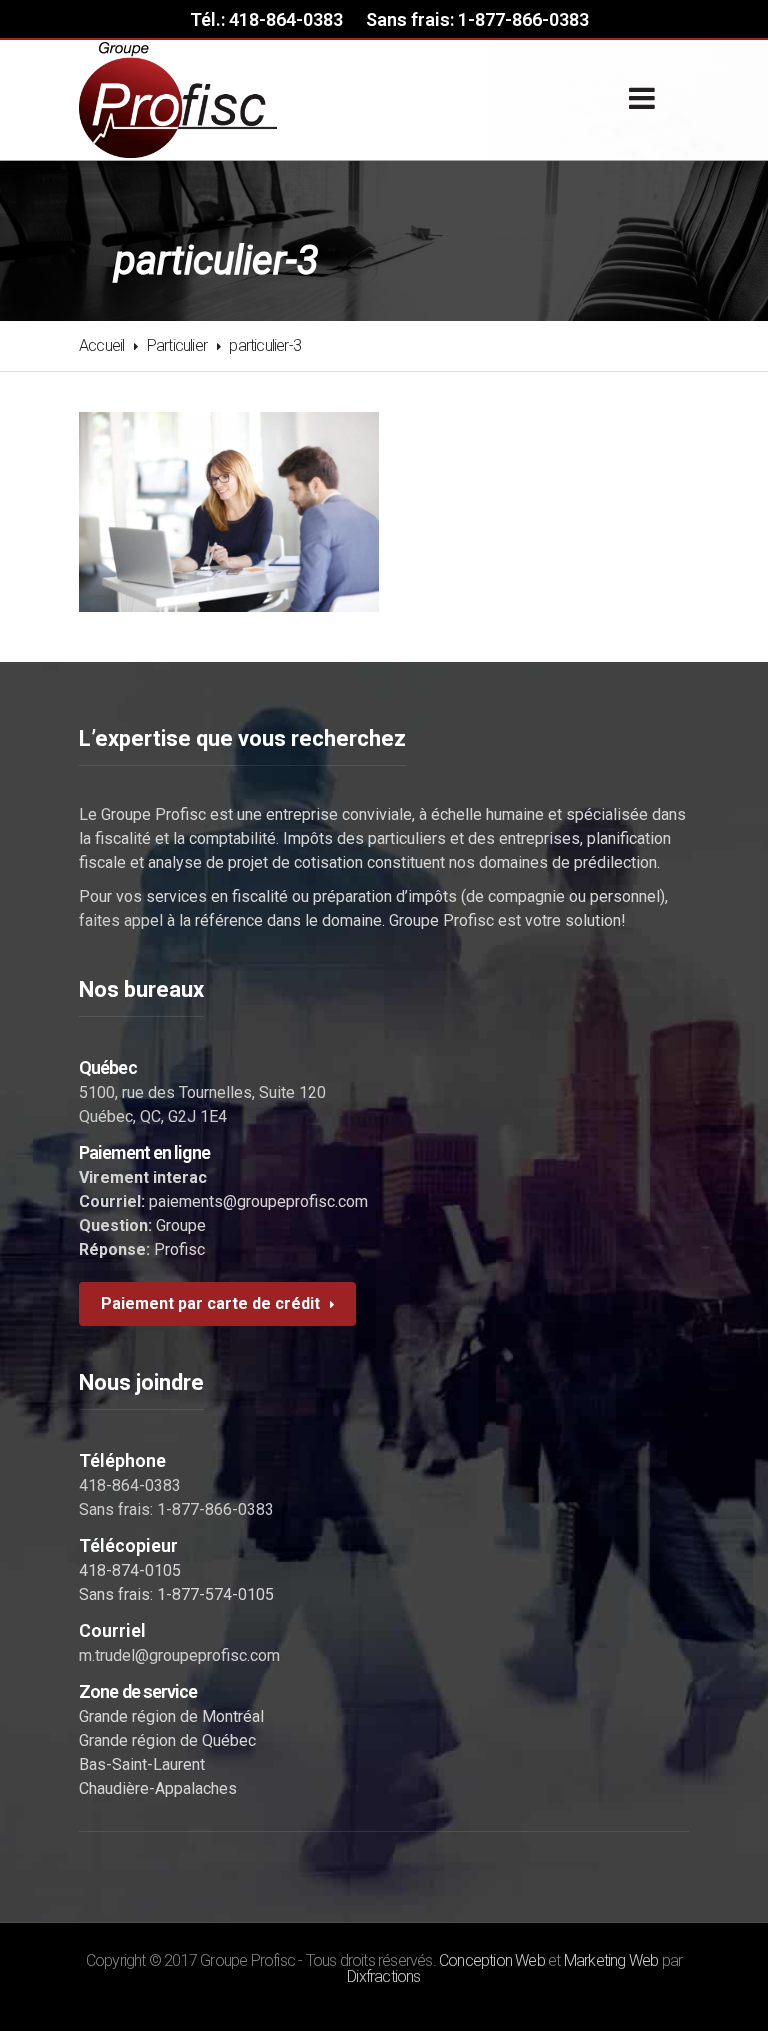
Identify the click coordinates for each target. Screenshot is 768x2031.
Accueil (101, 345)
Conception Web (492, 1960)
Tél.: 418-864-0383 (266, 19)
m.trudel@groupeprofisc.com (179, 1655)
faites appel (121, 920)
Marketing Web (611, 1960)
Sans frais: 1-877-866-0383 (477, 19)
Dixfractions (383, 1976)
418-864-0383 (130, 1485)
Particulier (177, 345)
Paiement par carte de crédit (210, 1303)
